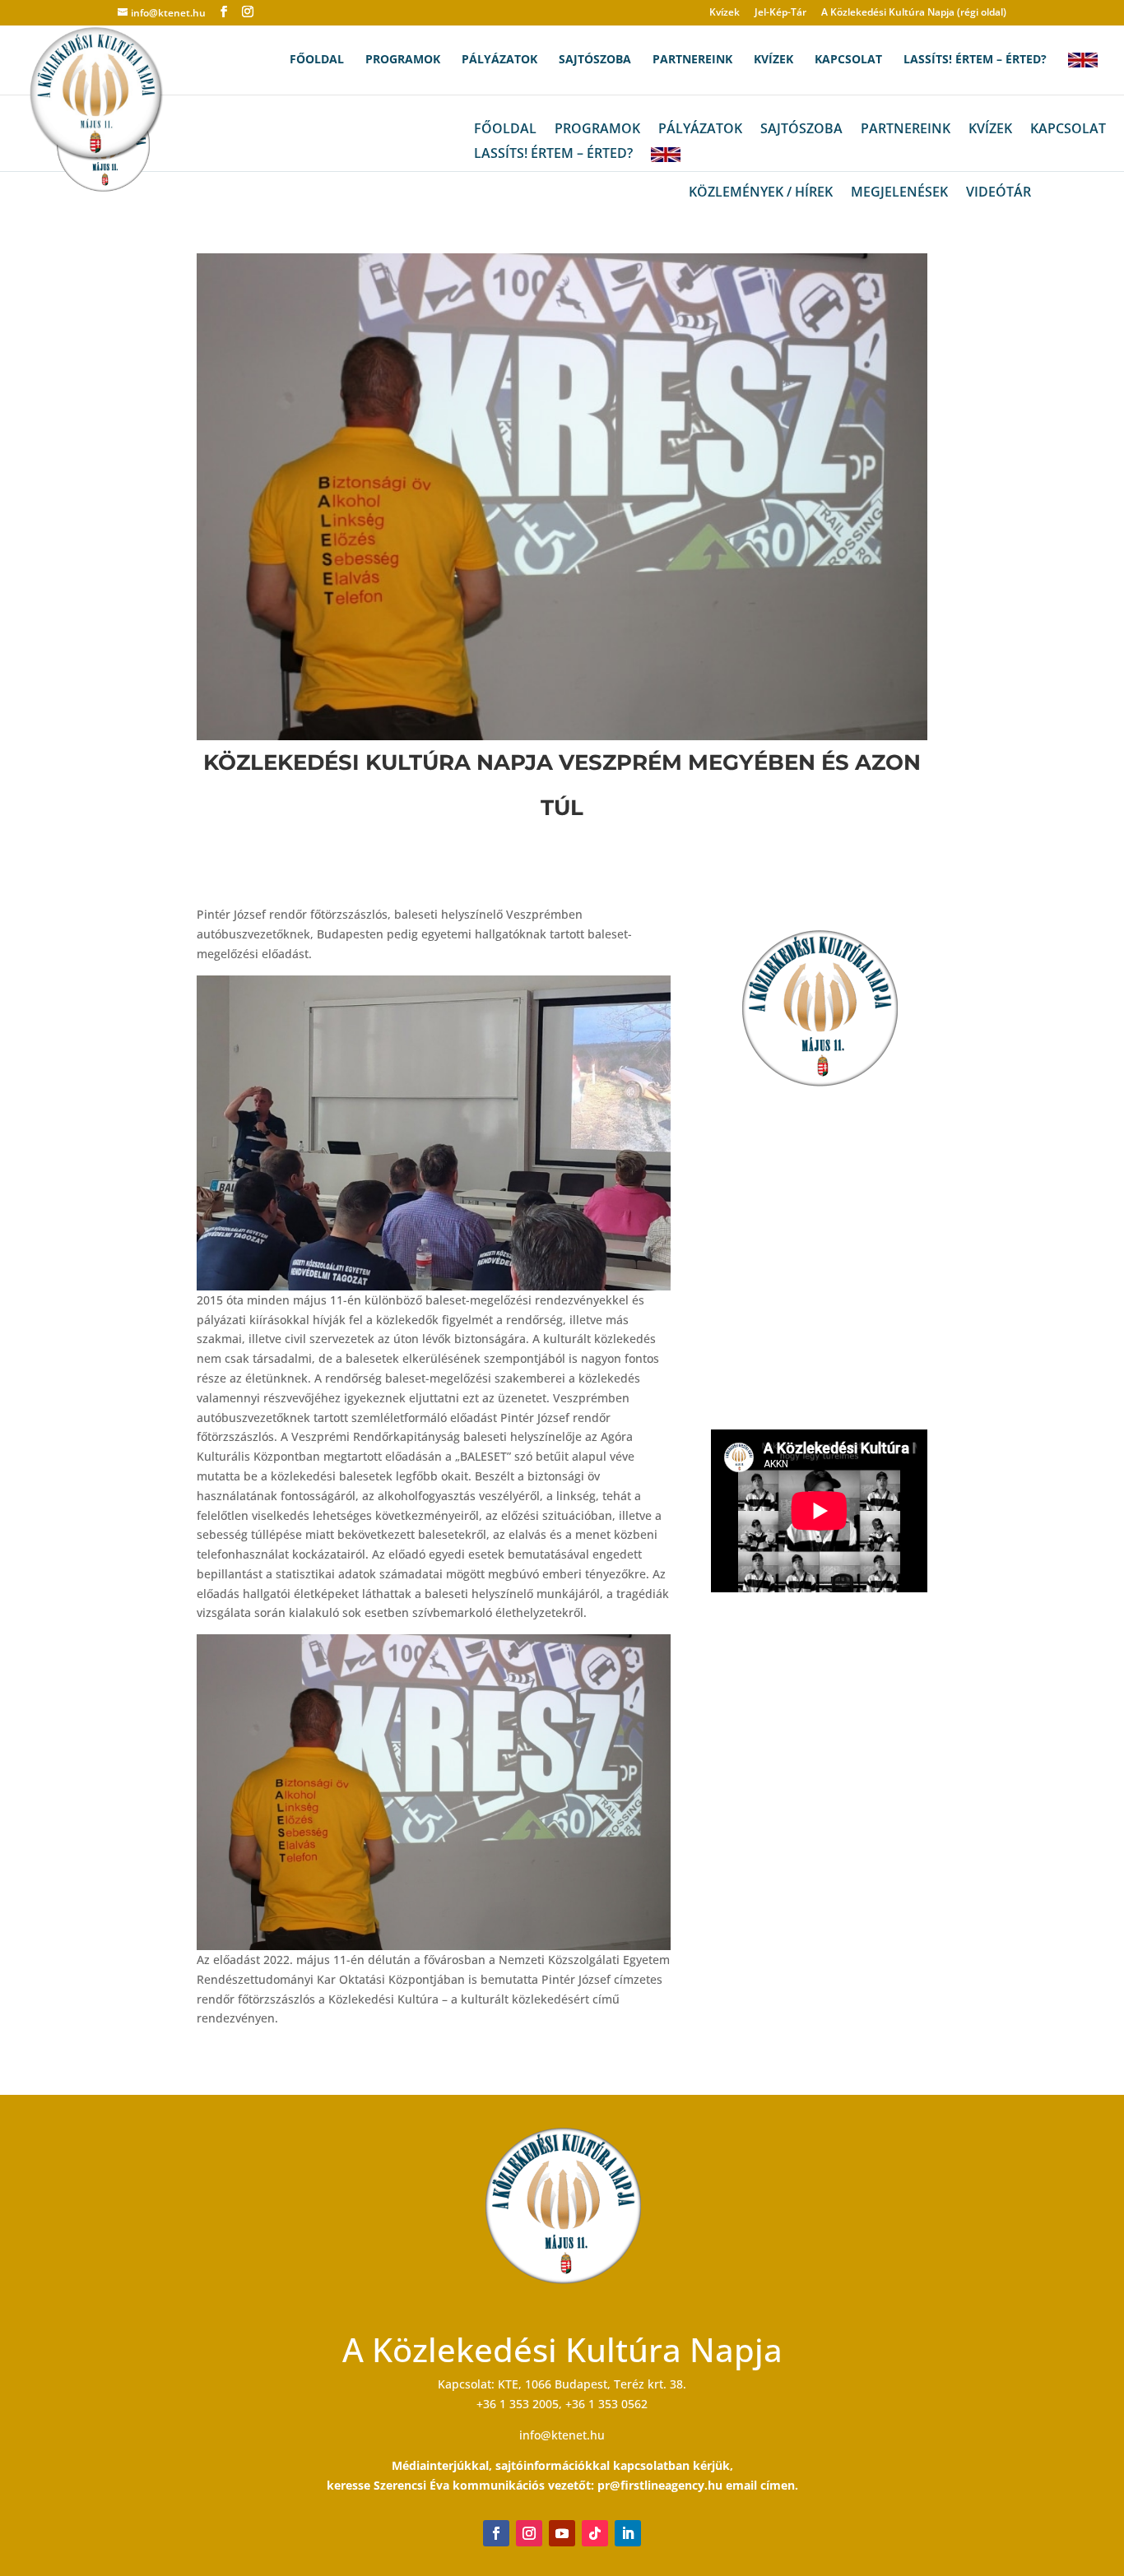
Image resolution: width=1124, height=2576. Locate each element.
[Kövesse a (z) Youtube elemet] (562, 2533)
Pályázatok (499, 60)
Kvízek (725, 13)
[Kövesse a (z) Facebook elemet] (496, 2533)
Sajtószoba (595, 60)
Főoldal (317, 60)
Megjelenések (899, 193)
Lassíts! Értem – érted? (975, 60)
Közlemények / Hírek (761, 193)
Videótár (999, 193)
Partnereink (692, 60)
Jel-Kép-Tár (780, 13)
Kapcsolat (848, 60)
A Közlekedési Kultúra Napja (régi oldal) (914, 13)
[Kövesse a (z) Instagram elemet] (529, 2533)
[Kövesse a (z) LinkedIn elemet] (628, 2533)
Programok (403, 60)
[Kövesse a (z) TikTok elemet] (595, 2533)
